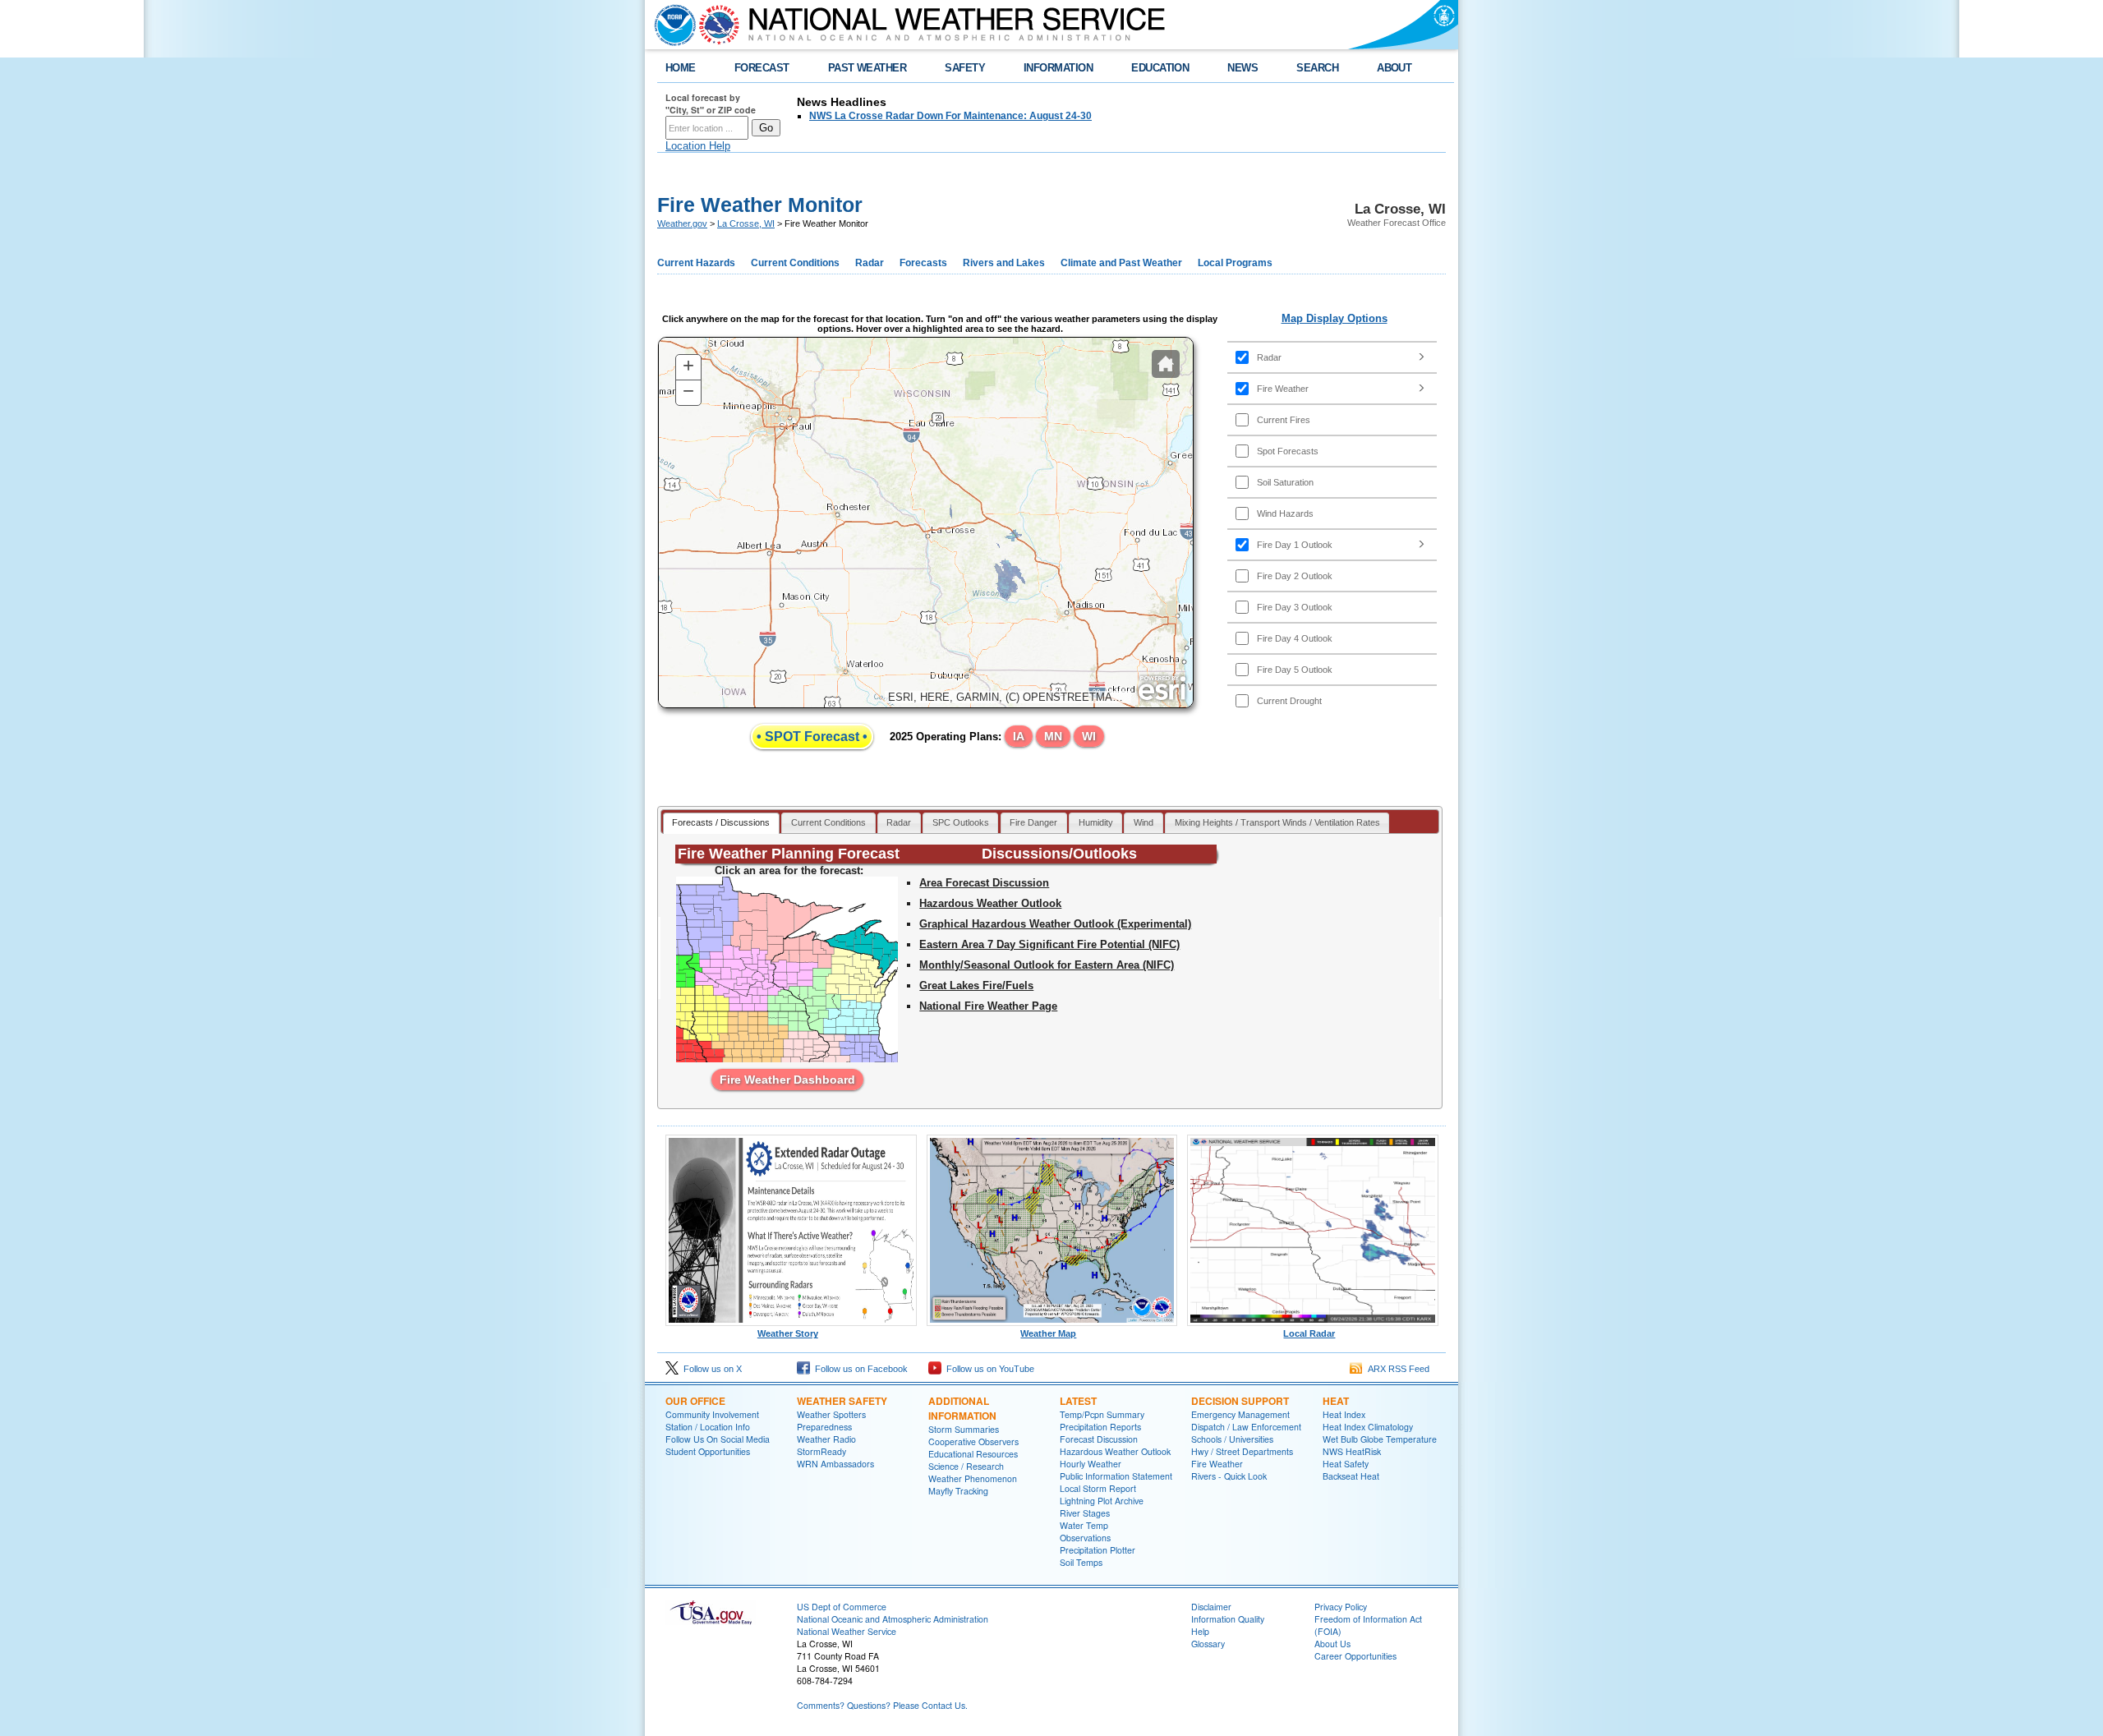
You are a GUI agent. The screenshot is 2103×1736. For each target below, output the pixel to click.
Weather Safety (842, 1401)
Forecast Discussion (1099, 1439)
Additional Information (962, 1408)
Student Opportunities (708, 1451)
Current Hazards (696, 263)
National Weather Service (847, 1631)
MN (1053, 736)
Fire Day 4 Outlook (1295, 638)
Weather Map (1048, 1333)
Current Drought (1289, 701)
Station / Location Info (708, 1427)
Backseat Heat (1351, 1476)
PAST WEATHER (867, 68)
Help (1200, 1631)
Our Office (695, 1401)
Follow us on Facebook (859, 1369)
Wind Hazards (1285, 513)
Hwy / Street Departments (1242, 1451)
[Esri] (1162, 688)
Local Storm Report (1098, 1488)
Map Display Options (1335, 318)
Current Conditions (795, 263)
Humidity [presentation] (1096, 822)
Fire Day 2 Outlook (1295, 576)
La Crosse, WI (746, 223)
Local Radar (1309, 1333)
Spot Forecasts (1288, 451)
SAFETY (965, 68)
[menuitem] (1332, 357)
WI (1089, 736)
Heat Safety (1346, 1464)
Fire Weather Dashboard (787, 1080)
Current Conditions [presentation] (828, 822)
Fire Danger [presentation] (1033, 822)
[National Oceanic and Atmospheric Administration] (671, 25)
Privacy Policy (1341, 1607)
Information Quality (1228, 1619)
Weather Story (788, 1333)
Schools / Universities (1232, 1439)
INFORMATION (1058, 68)
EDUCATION (1160, 68)
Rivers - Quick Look (1229, 1476)
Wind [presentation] (1144, 822)
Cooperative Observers (973, 1441)
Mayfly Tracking (958, 1491)
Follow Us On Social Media (718, 1439)
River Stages (1085, 1513)
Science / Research (966, 1466)
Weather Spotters (831, 1414)
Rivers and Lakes (1004, 263)
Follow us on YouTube (988, 1369)
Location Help (698, 146)
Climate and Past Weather (1121, 263)
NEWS (1242, 68)
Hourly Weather (1091, 1464)
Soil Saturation (1285, 482)
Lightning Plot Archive (1102, 1501)
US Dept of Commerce (842, 1607)
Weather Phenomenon (973, 1478)
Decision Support (1240, 1401)
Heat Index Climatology (1368, 1427)
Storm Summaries (964, 1429)
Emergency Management (1240, 1414)
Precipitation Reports (1100, 1427)
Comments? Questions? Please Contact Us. (882, 1705)
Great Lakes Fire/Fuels (976, 985)
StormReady (821, 1451)
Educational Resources (973, 1454)
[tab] (721, 824)
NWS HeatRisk (1352, 1451)
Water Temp (1084, 1525)
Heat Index (1344, 1414)
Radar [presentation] (899, 822)
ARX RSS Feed (1396, 1369)
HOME (681, 68)
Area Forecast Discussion (984, 883)
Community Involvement (712, 1414)
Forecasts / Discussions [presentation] (721, 822)
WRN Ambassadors (835, 1464)
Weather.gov (682, 223)
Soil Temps (1081, 1562)
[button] (1166, 364)
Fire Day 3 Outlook (1295, 607)
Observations (1085, 1538)
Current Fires (1284, 420)
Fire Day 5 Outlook (1295, 670)
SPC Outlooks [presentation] (961, 822)
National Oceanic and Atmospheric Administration (893, 1619)
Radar (870, 263)
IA (1019, 736)
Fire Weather (1283, 389)
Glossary (1208, 1644)
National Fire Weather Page (988, 1006)
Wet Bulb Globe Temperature (1380, 1439)
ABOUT (1394, 68)
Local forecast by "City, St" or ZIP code (711, 104)
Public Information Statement (1116, 1476)
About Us (1332, 1644)
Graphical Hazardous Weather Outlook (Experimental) (1055, 924)
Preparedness (824, 1427)
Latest (1078, 1401)
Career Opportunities (1355, 1656)
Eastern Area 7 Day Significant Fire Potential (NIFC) (1049, 944)
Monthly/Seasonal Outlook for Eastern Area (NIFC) (1047, 965)
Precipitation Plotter (1098, 1550)
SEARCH (1317, 68)
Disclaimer (1211, 1607)
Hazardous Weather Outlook (990, 903)
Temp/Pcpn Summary (1102, 1414)
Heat (1336, 1401)
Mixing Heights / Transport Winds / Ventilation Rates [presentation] (1277, 822)
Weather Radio (826, 1439)
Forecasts (923, 263)
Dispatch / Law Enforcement (1246, 1427)
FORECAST (762, 68)
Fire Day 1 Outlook (1295, 545)
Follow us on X (710, 1369)
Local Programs (1235, 263)
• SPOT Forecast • (812, 737)
